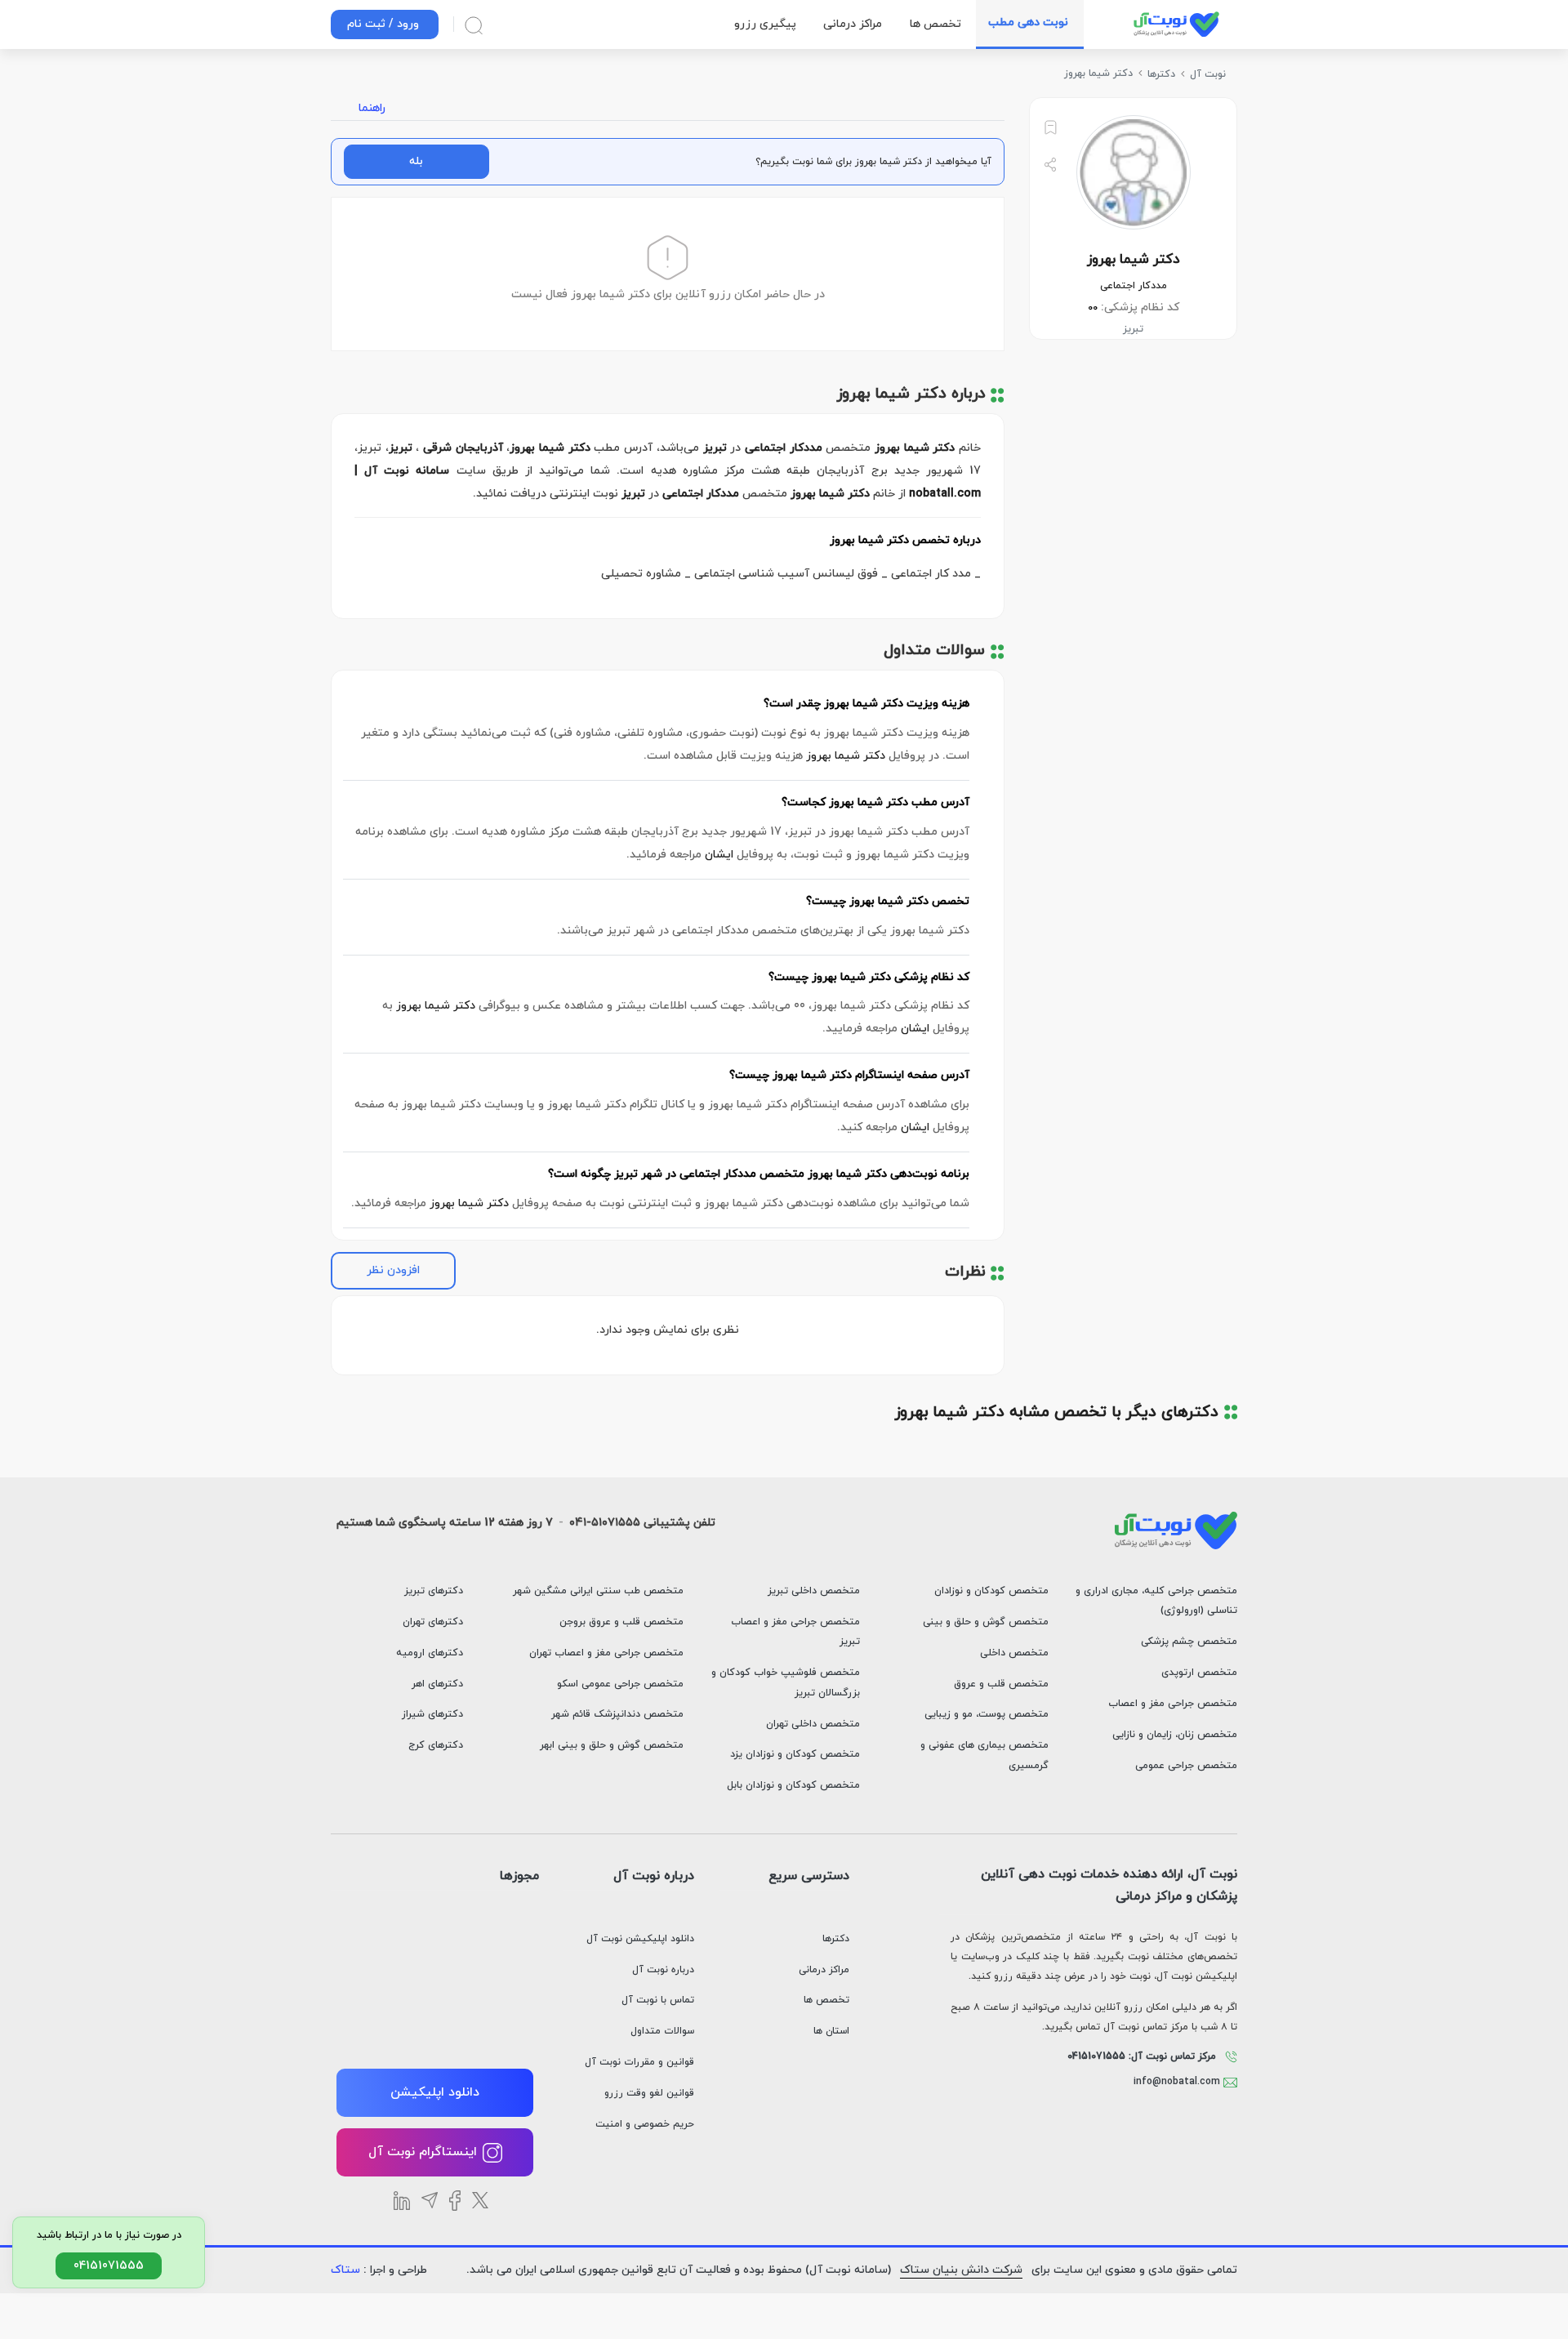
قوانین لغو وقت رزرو (649, 2093)
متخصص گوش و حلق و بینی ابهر (612, 1745)
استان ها (831, 2031)
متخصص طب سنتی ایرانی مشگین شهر (598, 1591)
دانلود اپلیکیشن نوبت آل (640, 1939)
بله (416, 161)
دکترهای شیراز (432, 1714)
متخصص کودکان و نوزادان (991, 1591)
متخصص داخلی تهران (813, 1724)
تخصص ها (826, 2000)
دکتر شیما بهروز (846, 756)
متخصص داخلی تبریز (814, 1591)
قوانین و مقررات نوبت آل (639, 2062)
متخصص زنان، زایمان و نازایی (1175, 1735)
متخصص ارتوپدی (1199, 1673)
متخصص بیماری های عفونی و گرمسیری (984, 1755)
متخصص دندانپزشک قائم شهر (617, 1714)
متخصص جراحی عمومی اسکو (620, 1684)
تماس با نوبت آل (658, 2000)
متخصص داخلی (1014, 1653)
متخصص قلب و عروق (1001, 1684)
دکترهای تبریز (434, 1591)
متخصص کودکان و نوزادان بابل (793, 1785)
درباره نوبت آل (663, 1970)
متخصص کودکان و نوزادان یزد (795, 1754)
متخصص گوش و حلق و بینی (986, 1622)
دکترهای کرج (436, 1745)
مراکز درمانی (824, 1970)
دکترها (836, 1939)
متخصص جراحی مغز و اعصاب (1173, 1704)
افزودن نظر (393, 1270)
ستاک (345, 2270)
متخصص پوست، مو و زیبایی (987, 1714)
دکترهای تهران (433, 1622)
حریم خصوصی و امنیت (645, 2124)
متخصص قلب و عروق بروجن (621, 1622)
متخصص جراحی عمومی (1186, 1766)
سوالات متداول (662, 2031)
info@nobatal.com (1178, 2082)
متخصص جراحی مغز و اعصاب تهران (606, 1653)
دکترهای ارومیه (430, 1653)
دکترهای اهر (437, 1684)
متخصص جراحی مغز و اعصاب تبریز (795, 1632)
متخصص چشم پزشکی (1189, 1642)
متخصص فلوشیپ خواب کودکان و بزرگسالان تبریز (786, 1683)
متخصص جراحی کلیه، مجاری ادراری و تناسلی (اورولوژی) (1156, 1601)
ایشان (719, 855)
